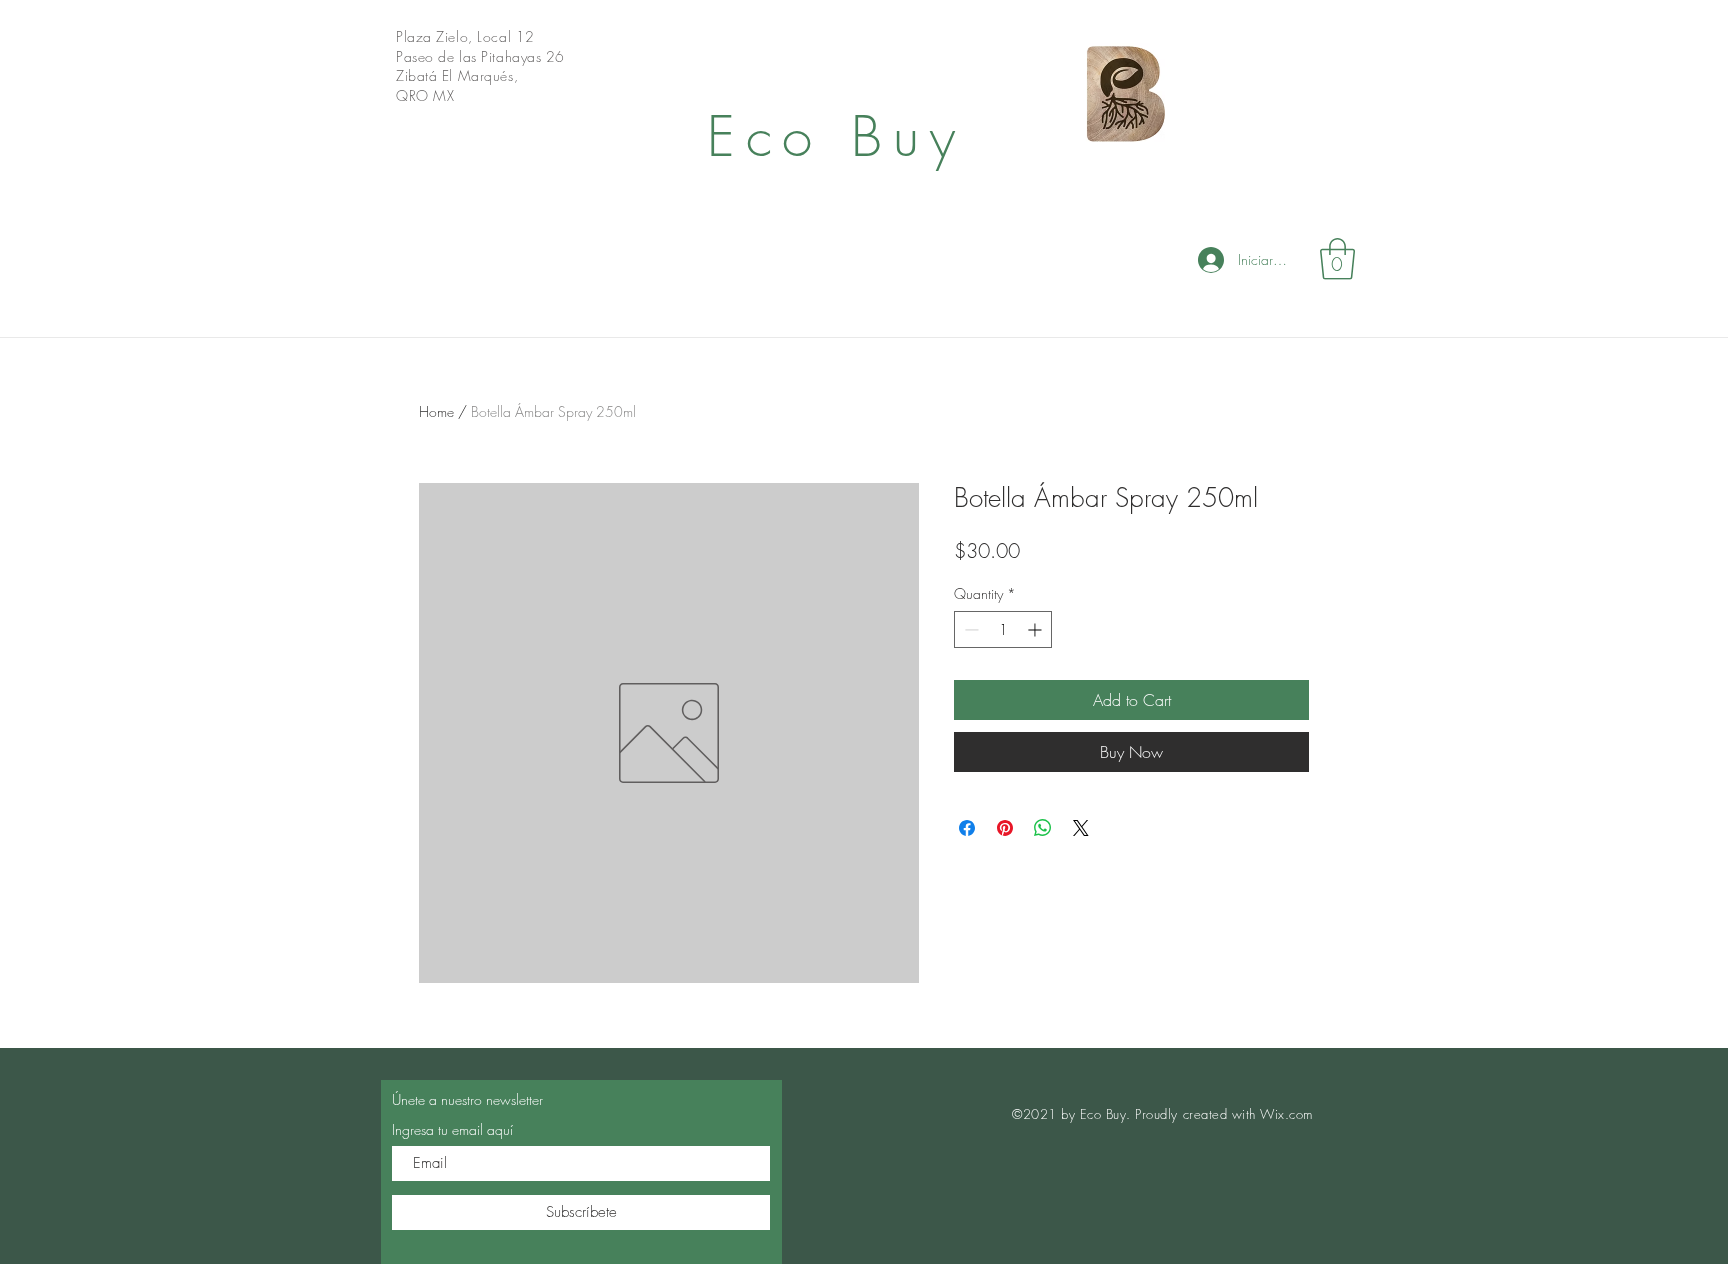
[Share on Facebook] (967, 828)
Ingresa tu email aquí (452, 1130)
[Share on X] (1081, 828)
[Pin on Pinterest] (1005, 828)
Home (436, 411)
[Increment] (1036, 629)
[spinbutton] (1003, 629)
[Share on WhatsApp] (1043, 828)
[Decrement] (969, 629)
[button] (1337, 259)
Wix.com (1286, 1114)
